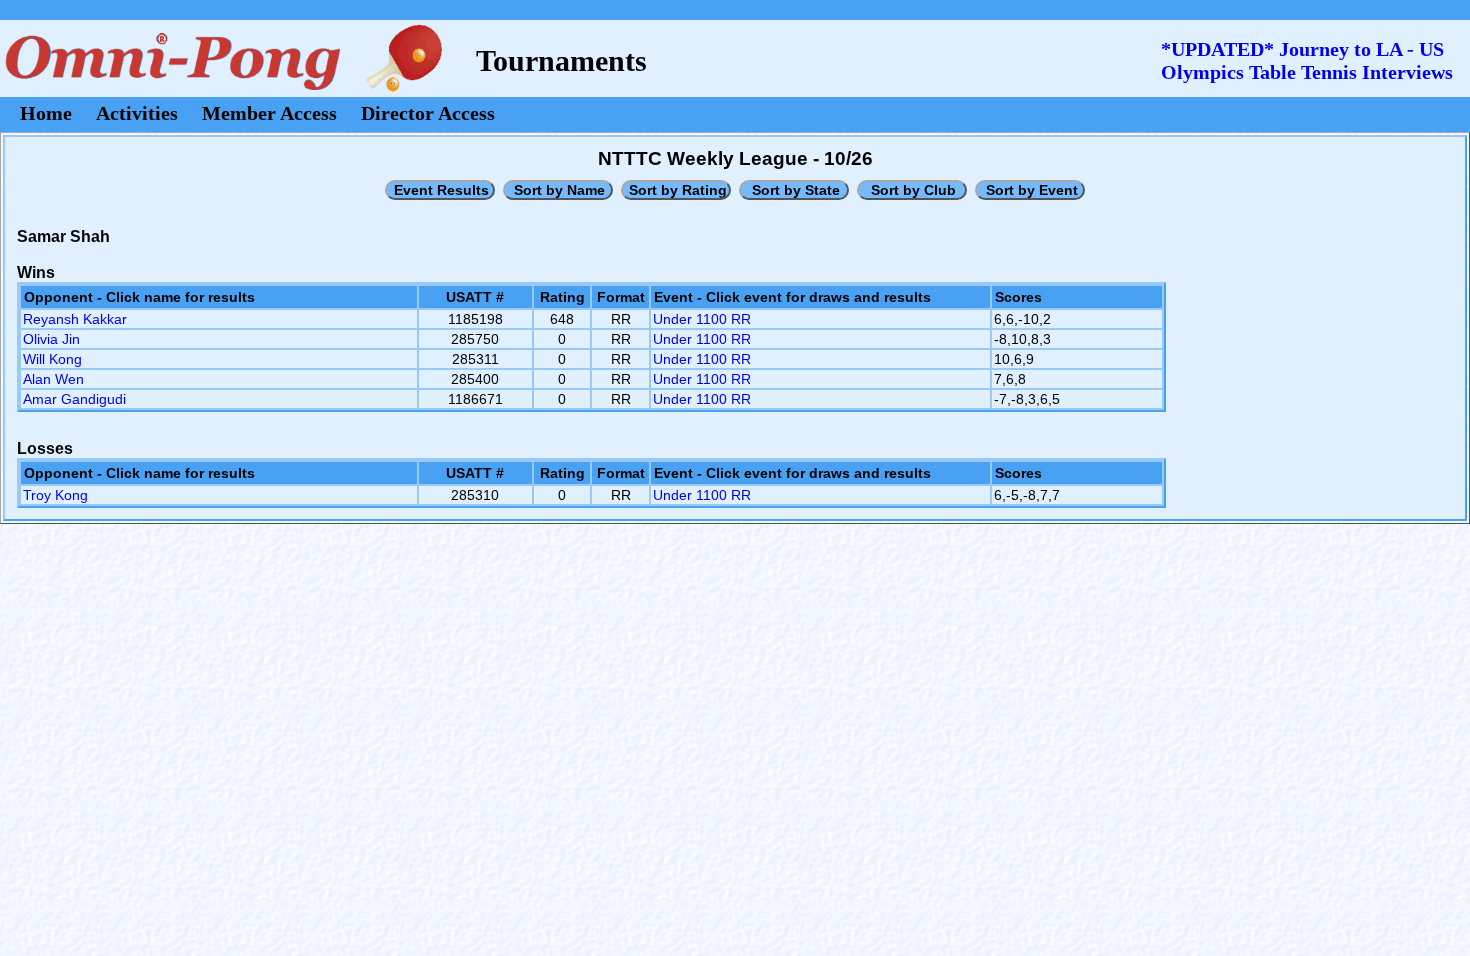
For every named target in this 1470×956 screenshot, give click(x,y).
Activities (137, 113)
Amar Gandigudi (74, 399)
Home (46, 113)
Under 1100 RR (702, 319)
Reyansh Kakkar (75, 319)
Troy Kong (55, 495)
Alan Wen (53, 379)
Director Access (428, 113)
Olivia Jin (51, 339)
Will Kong (52, 359)
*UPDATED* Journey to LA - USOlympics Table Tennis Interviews (1307, 60)
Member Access (269, 113)
